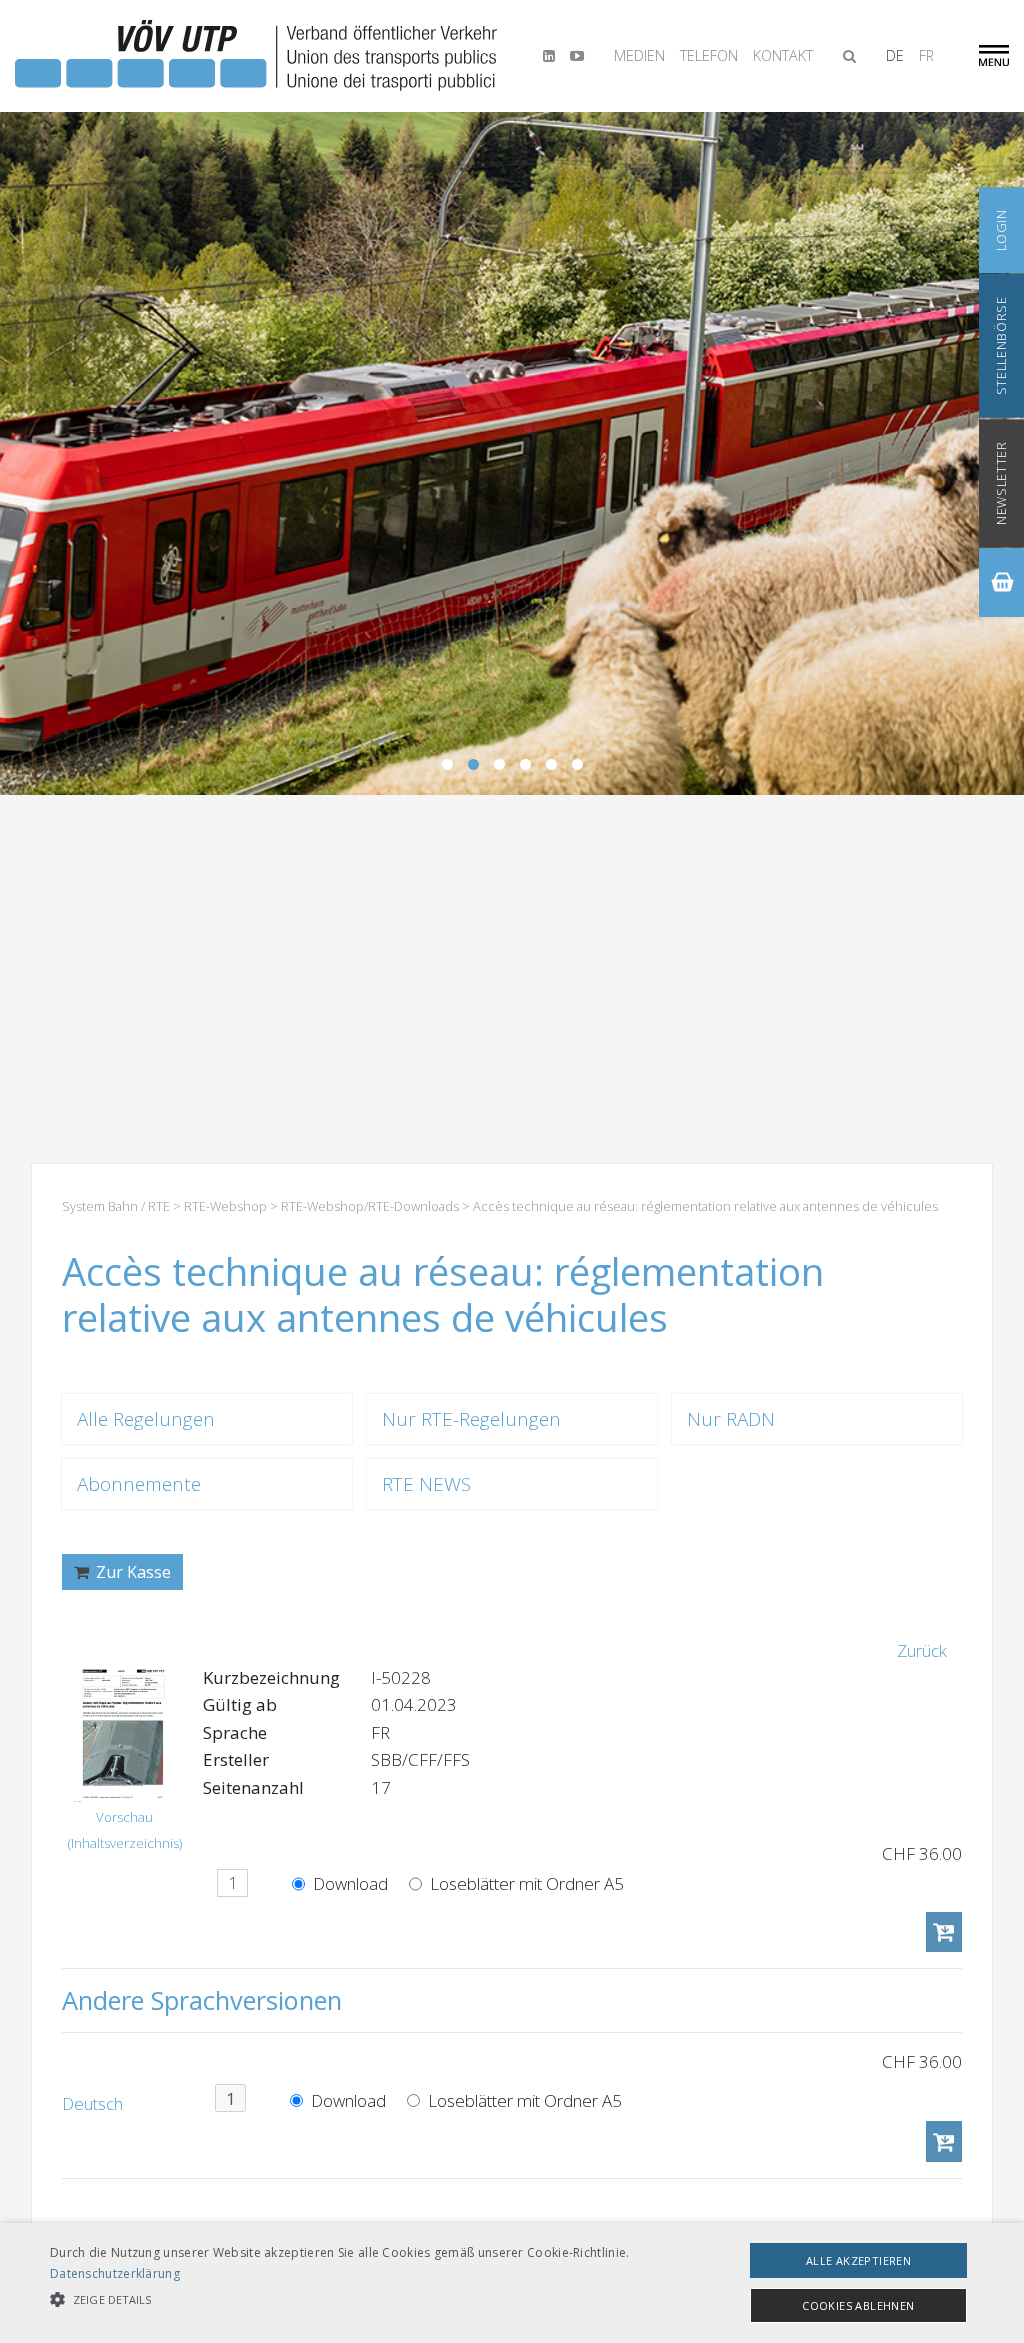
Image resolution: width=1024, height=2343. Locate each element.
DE (895, 55)
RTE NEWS (426, 1484)
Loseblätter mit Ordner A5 (525, 1883)
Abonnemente (139, 1484)
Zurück (922, 1650)
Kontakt (783, 55)
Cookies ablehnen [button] (858, 2305)
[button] (350, 2300)
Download (348, 1883)
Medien (639, 55)
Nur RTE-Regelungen (471, 1419)
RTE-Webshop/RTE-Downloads (370, 1206)
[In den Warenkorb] (944, 1932)
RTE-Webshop (225, 1206)
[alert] (512, 2283)
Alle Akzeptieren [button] (858, 2260)
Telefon (709, 55)
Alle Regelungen (146, 1419)
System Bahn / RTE (116, 1206)
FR (926, 55)
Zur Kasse (131, 1572)
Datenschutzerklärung (115, 2273)
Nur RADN (731, 1419)
